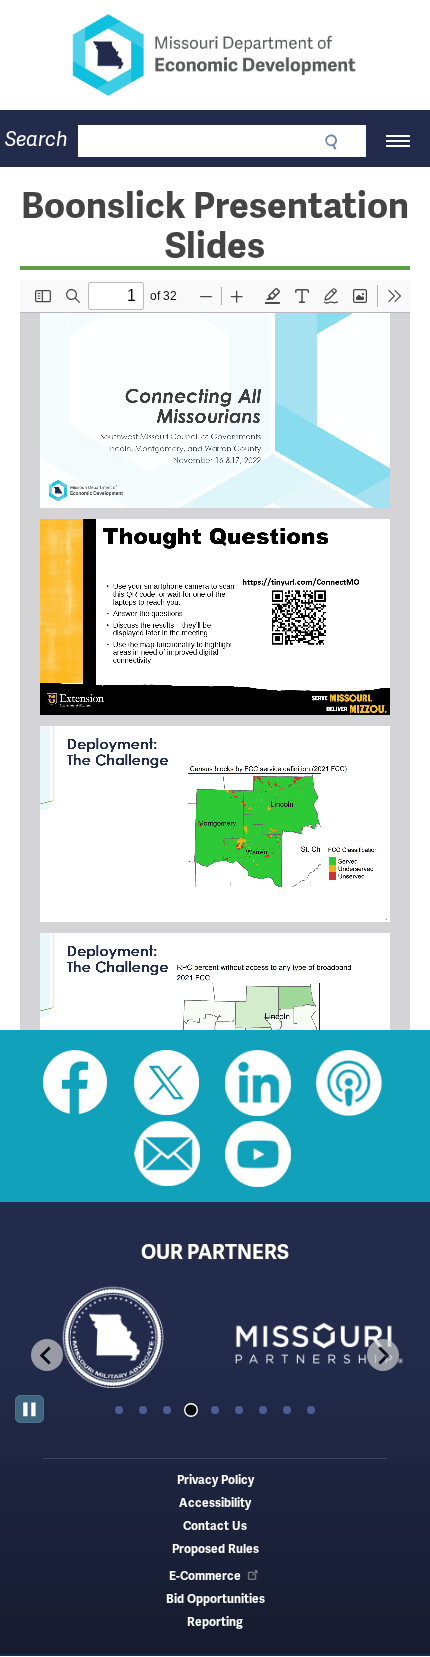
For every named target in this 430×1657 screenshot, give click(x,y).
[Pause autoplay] (29, 1409)
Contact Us (215, 1526)
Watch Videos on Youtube (258, 1154)
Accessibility (215, 1503)
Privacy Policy (215, 1480)
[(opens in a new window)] (315, 1338)
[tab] (119, 1410)
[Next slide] (383, 1355)
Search (36, 139)
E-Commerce (205, 1576)
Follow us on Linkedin (258, 1083)
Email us (167, 1154)
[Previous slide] (47, 1355)
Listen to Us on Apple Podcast (349, 1083)
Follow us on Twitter (167, 1083)
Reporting (215, 1622)
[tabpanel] (115, 1338)
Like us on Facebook (76, 1083)
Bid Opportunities (215, 1599)
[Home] (215, 55)
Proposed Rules (215, 1549)
